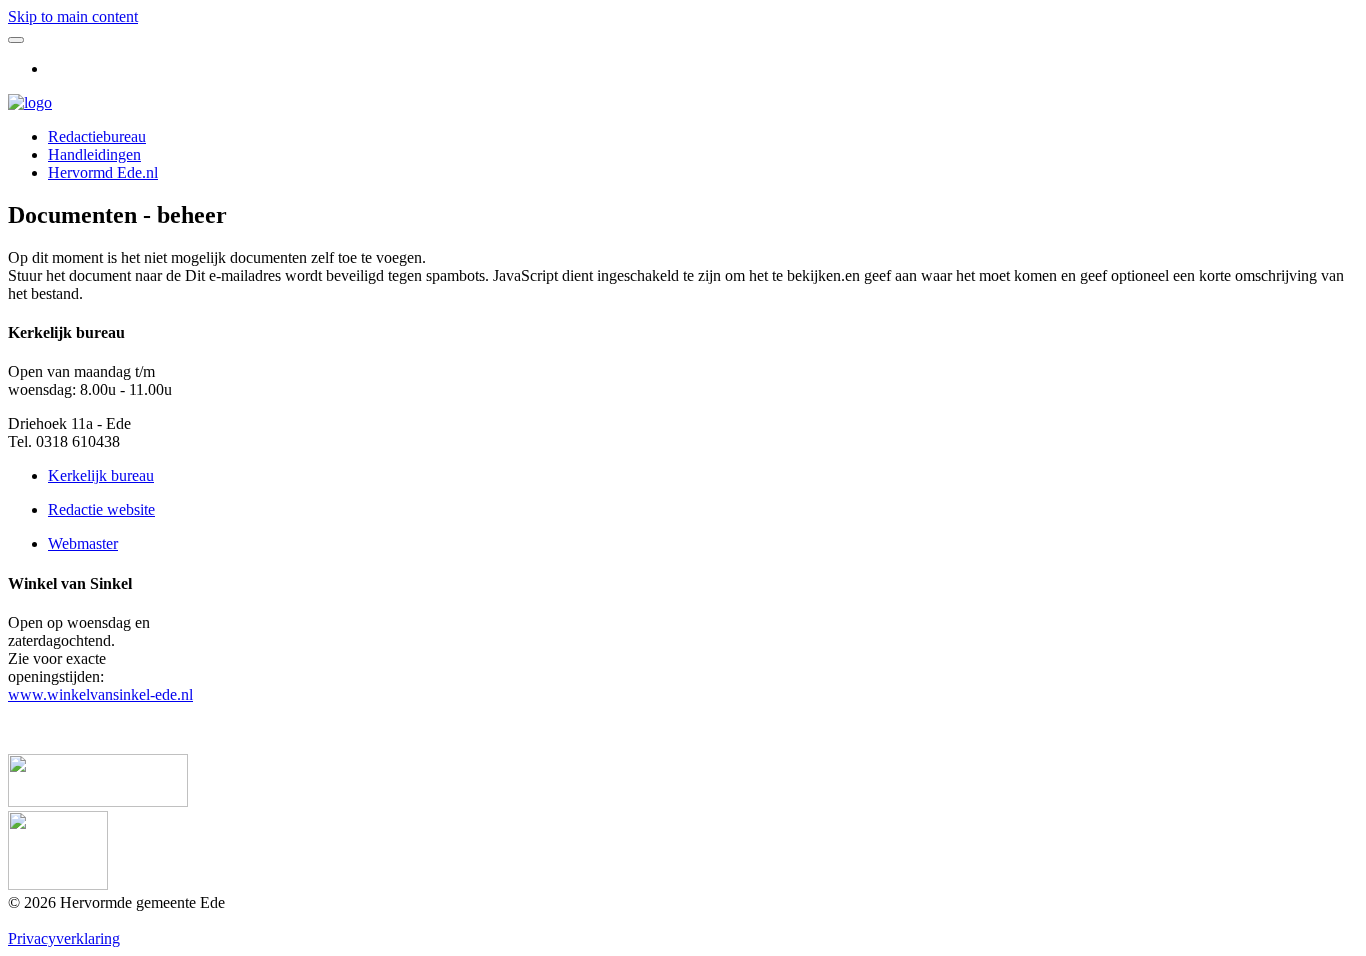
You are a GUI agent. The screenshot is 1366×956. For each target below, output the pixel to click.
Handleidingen (94, 154)
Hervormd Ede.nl (103, 172)
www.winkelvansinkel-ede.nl (100, 694)
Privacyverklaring (64, 938)
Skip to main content (73, 16)
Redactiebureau (97, 136)
